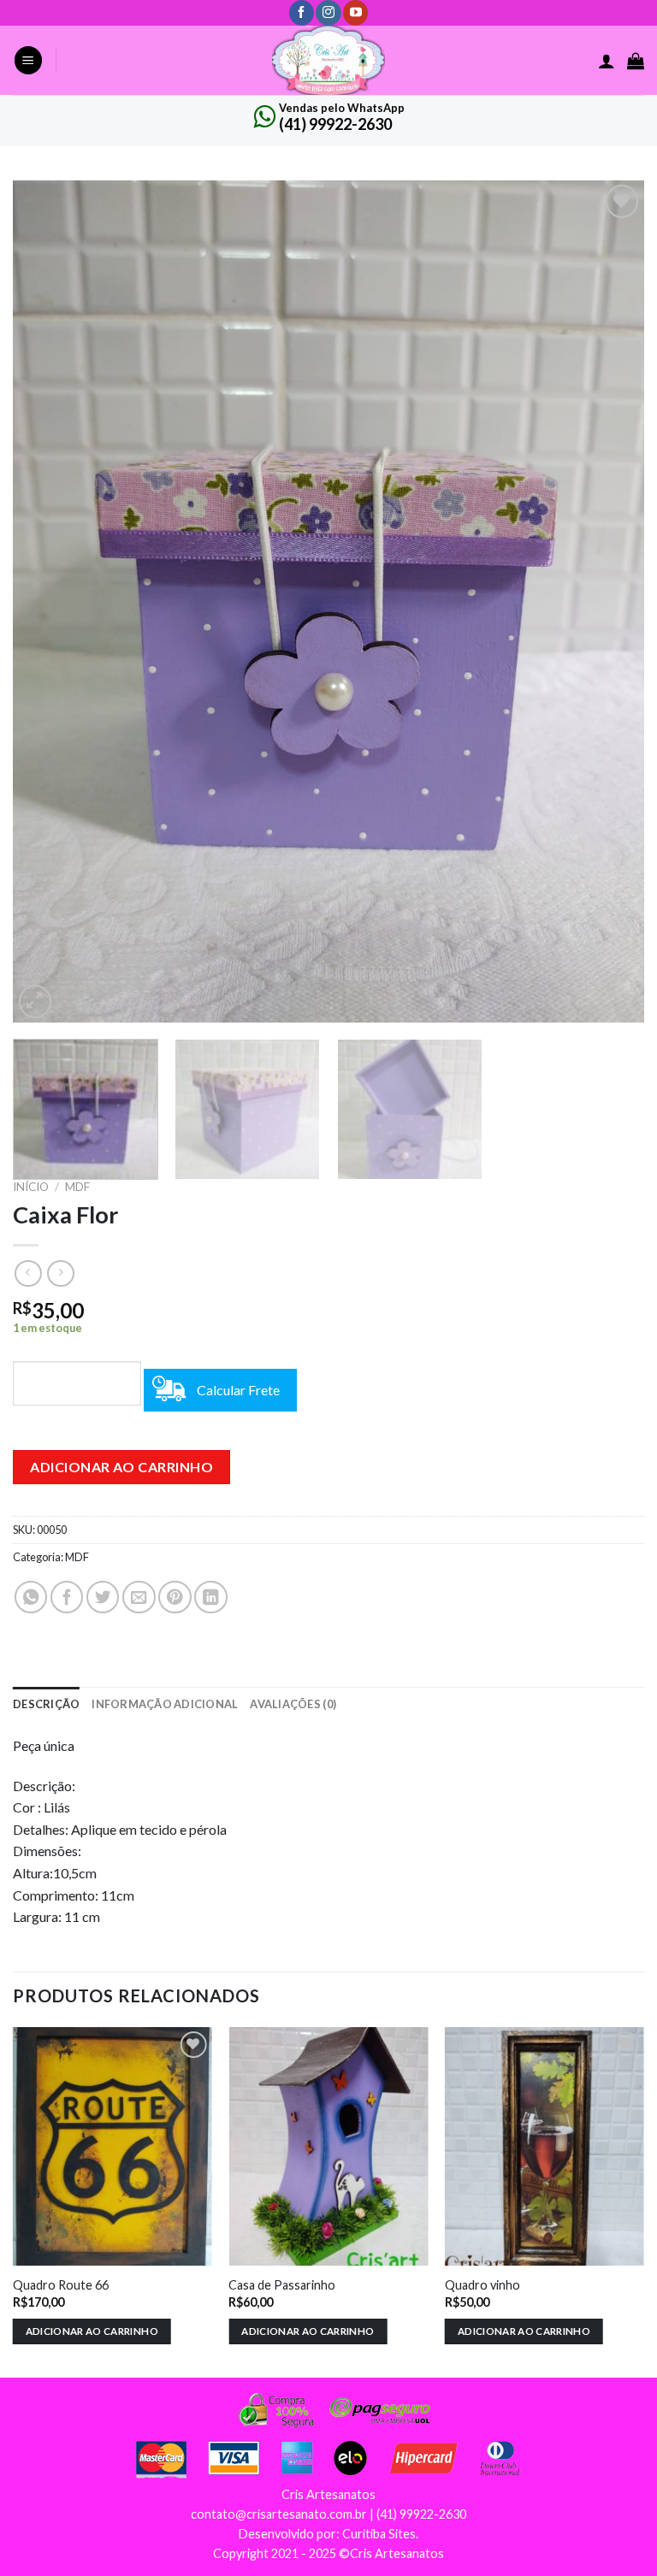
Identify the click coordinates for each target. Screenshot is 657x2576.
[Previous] (47, 601)
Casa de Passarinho (282, 2285)
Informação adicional (165, 1704)
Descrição (46, 1704)
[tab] (46, 1704)
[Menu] (28, 60)
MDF (77, 1187)
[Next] (610, 601)
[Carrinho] (636, 61)
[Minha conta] (607, 61)
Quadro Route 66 (61, 2285)
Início (31, 1187)
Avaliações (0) (293, 1704)
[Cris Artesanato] (328, 60)
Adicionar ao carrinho (121, 1467)
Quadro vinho (482, 2285)
